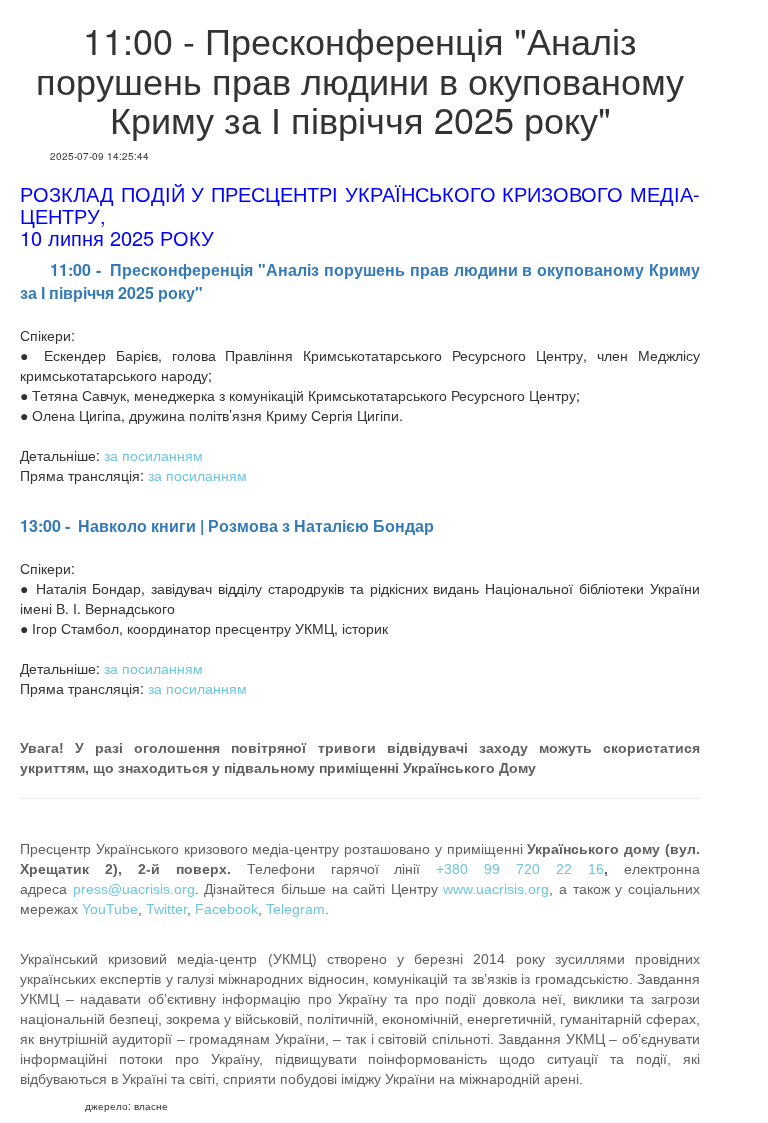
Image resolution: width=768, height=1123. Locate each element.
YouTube (110, 909)
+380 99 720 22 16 (520, 869)
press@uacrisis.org (134, 889)
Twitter (166, 909)
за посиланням (153, 455)
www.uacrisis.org (496, 889)
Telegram (295, 909)
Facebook (226, 909)
